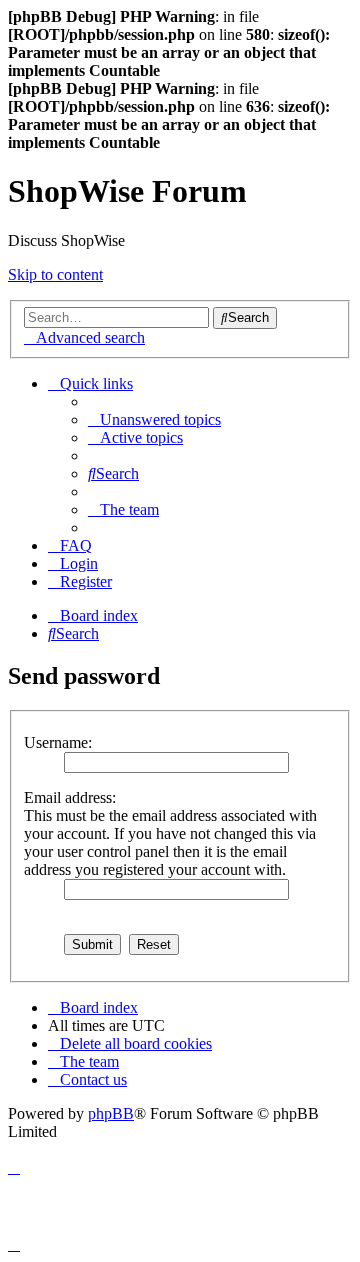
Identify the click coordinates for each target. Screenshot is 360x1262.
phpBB (111, 1113)
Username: (58, 742)
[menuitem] (154, 419)
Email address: (70, 797)
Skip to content (55, 274)
